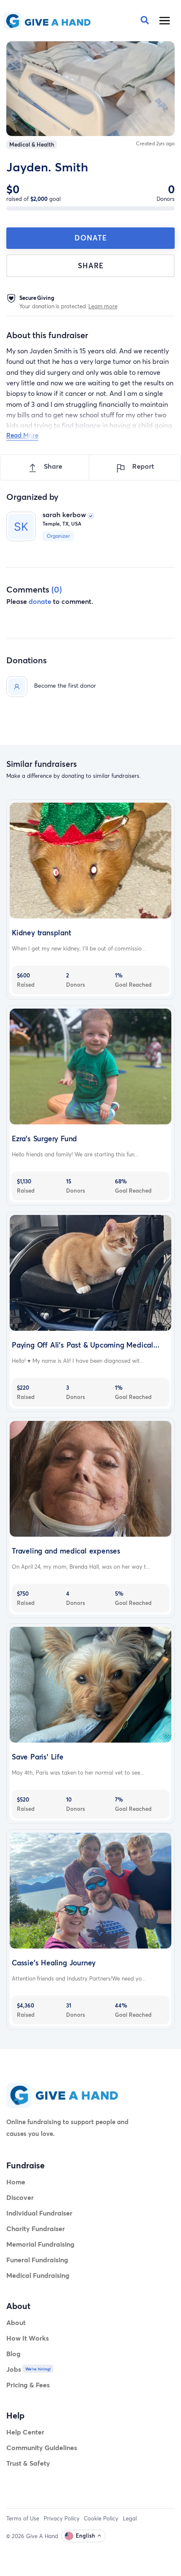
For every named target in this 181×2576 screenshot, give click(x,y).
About (16, 2322)
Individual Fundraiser (39, 2213)
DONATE (91, 238)
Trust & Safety (28, 2463)
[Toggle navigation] (165, 21)
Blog (13, 2353)
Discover (20, 2197)
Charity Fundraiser (36, 2228)
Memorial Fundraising (40, 2244)
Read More (22, 435)
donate (40, 601)
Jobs (14, 2369)
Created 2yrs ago (155, 143)
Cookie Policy (101, 2518)
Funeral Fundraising (37, 2260)
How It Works (28, 2338)
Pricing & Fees (28, 2385)
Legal (130, 2518)
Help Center (25, 2432)
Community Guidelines (42, 2447)
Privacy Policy (62, 2518)
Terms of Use (23, 2518)
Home (16, 2182)
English (85, 2536)
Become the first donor (65, 685)
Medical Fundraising (38, 2275)
